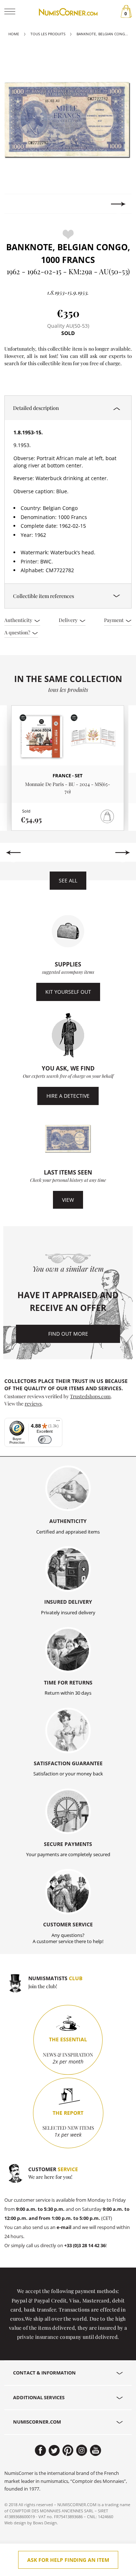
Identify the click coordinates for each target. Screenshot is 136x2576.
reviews (33, 1403)
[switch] (45, 1440)
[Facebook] (40, 2451)
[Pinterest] (68, 2451)
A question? (18, 632)
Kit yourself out (68, 992)
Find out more (68, 1334)
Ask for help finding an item (68, 2560)
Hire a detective (68, 1096)
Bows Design (45, 2523)
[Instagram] (82, 2451)
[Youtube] (96, 2451)
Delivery (69, 620)
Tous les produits (48, 34)
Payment (114, 620)
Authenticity (19, 620)
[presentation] (18, 204)
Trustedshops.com (90, 1396)
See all (68, 880)
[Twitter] (54, 2451)
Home (14, 34)
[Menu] (58, 1422)
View (68, 1200)
